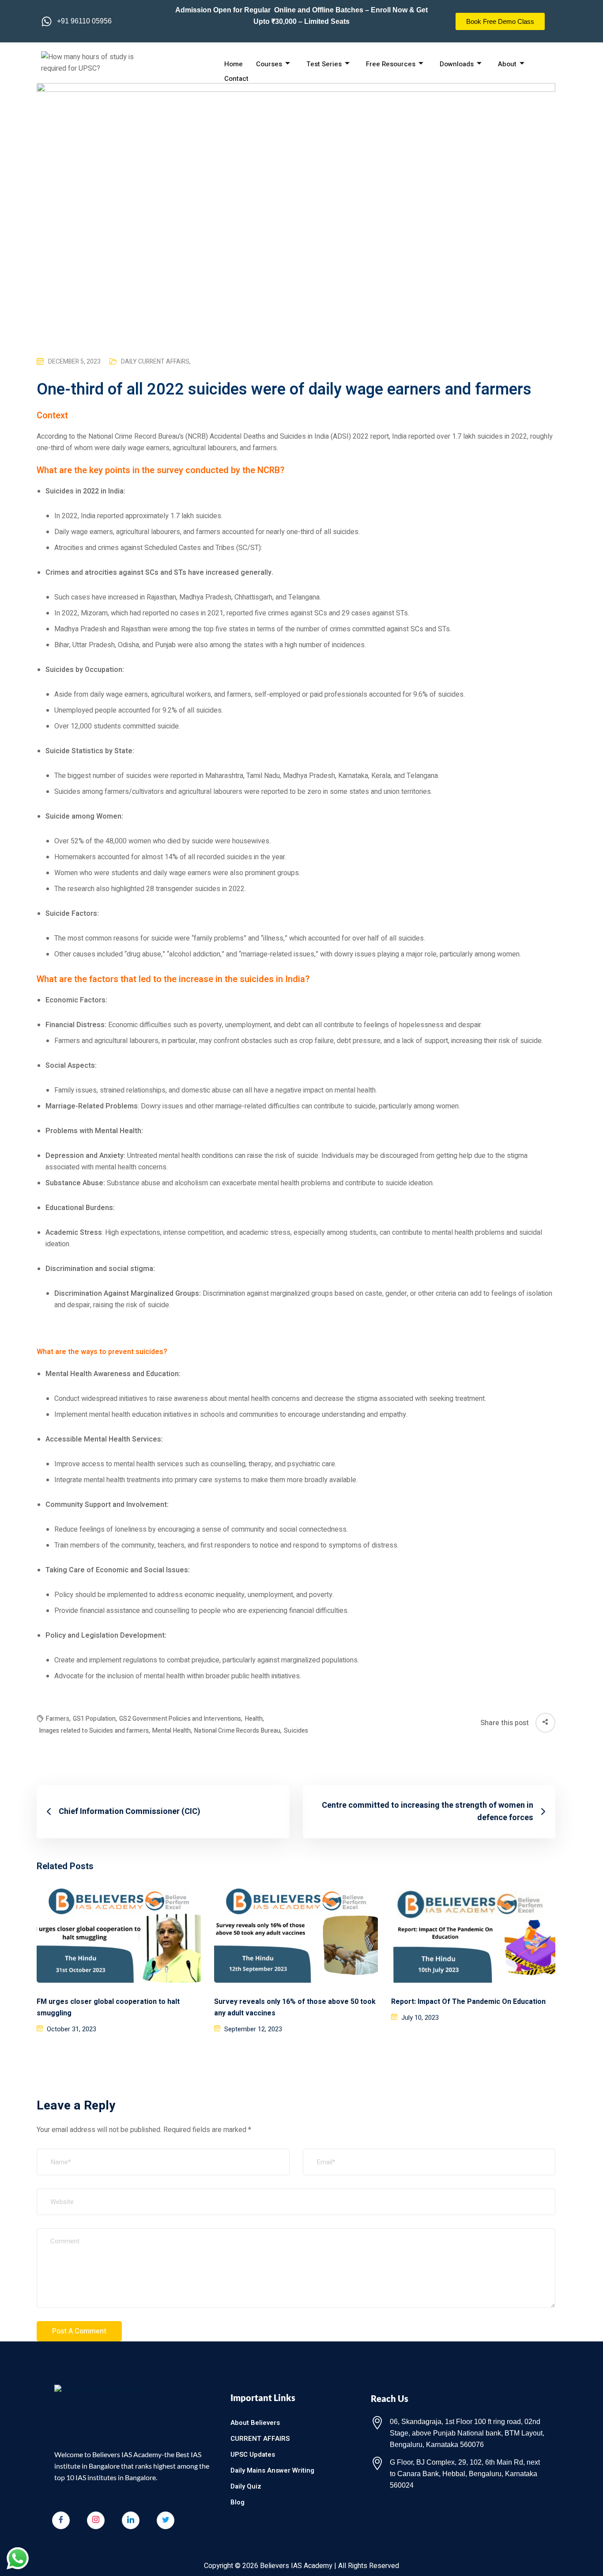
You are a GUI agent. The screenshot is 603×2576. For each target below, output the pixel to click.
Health (255, 1719)
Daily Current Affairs (156, 362)
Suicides (296, 1731)
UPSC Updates (253, 2455)
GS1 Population (95, 1719)
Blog (237, 2502)
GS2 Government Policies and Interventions (181, 1719)
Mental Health (172, 1731)
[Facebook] (61, 2520)
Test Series (324, 64)
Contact (236, 79)
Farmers (58, 1719)
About (507, 64)
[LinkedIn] (131, 2520)
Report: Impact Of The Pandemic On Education (468, 2002)
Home (234, 64)
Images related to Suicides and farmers (94, 1731)
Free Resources (391, 64)
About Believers (255, 2423)
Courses (269, 64)
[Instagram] (96, 2520)
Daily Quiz (246, 2486)
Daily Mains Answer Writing (272, 2470)
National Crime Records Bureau (238, 1731)
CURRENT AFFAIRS (260, 2439)
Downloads (457, 64)
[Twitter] (166, 2520)
